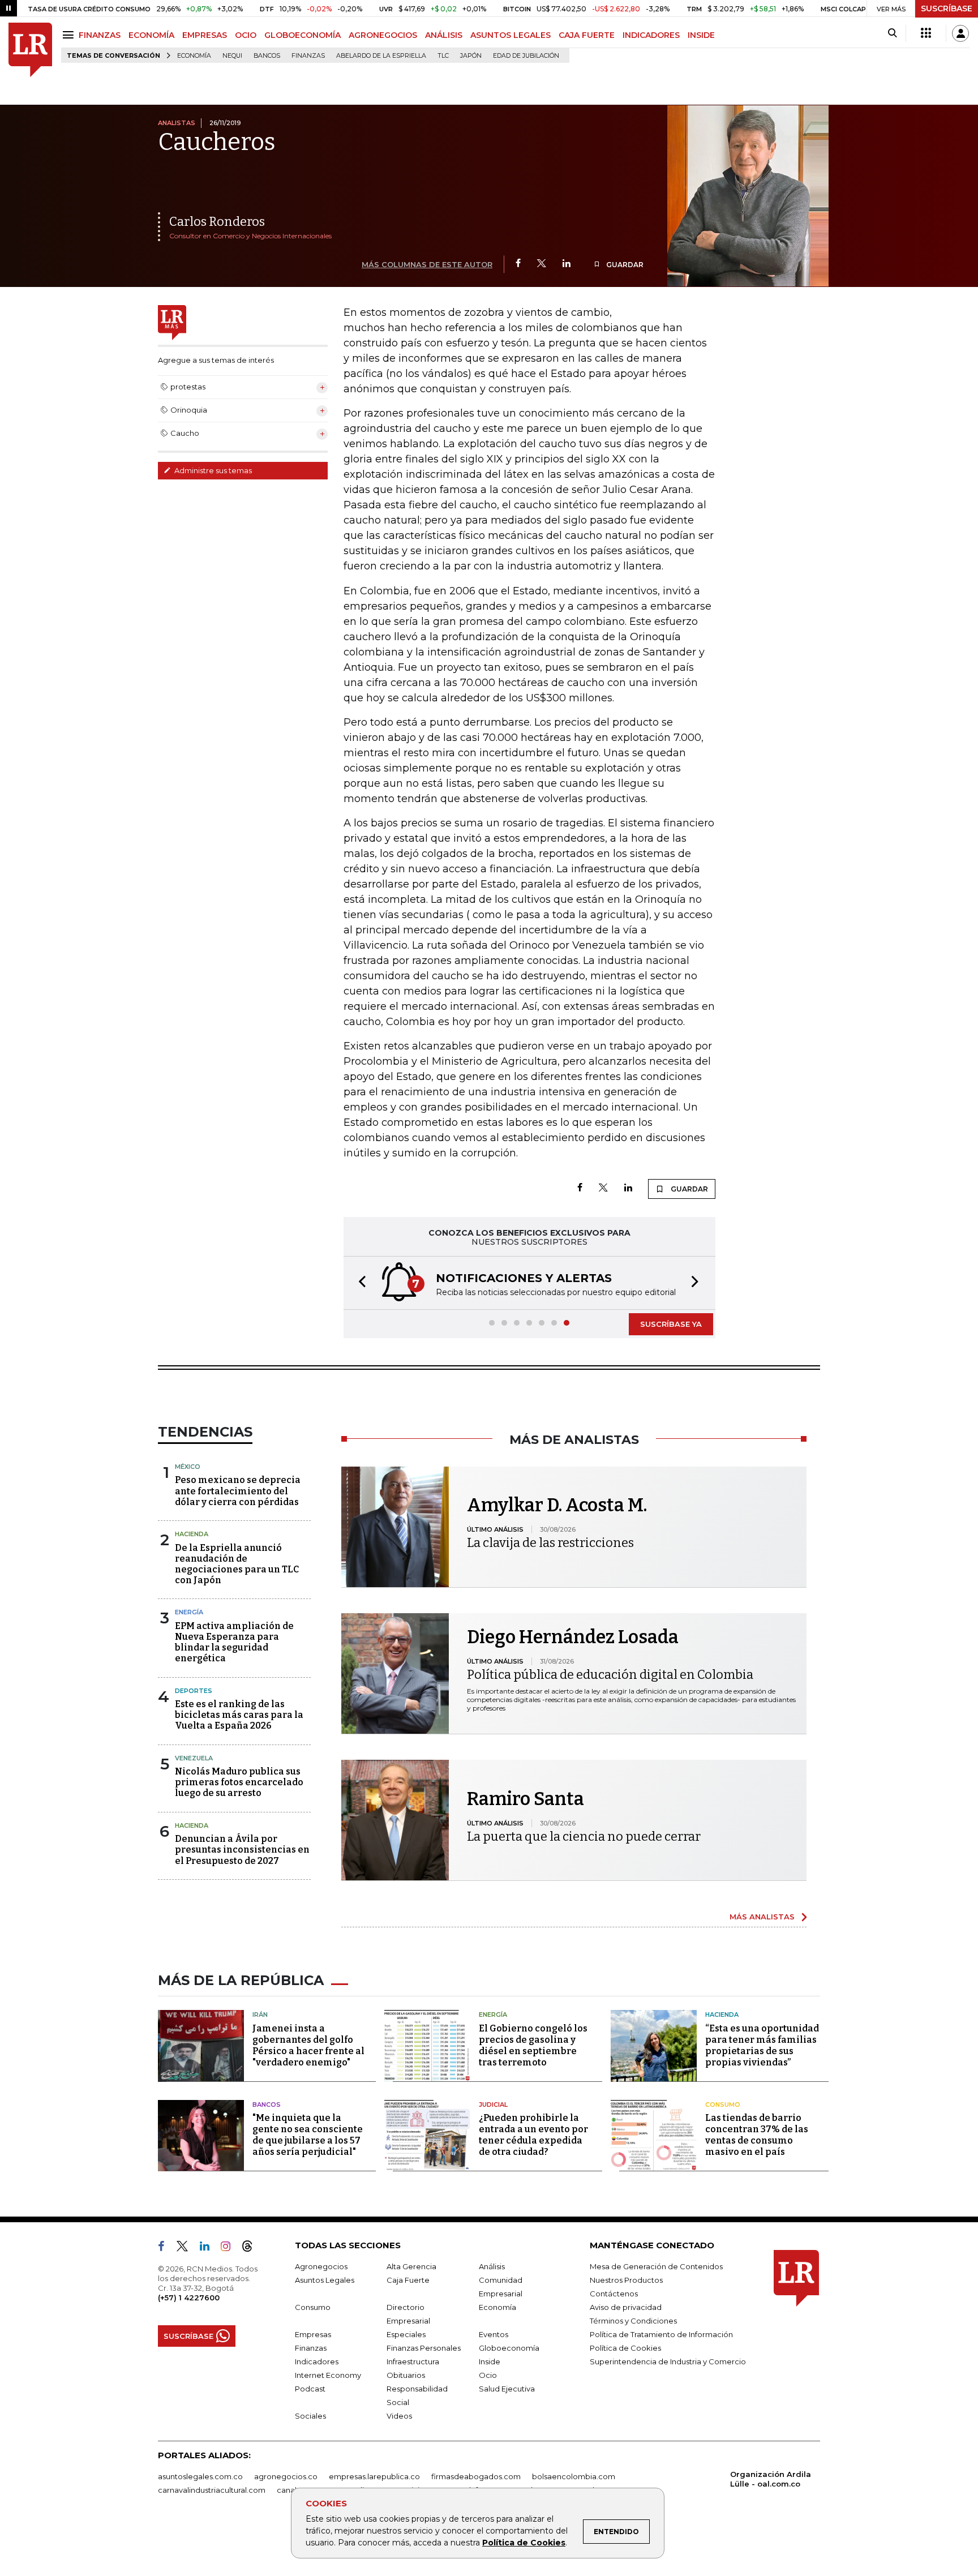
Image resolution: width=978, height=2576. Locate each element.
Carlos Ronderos (217, 222)
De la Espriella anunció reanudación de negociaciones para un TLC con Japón (237, 1564)
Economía (194, 56)
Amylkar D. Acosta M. (557, 1505)
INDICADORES (651, 35)
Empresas (313, 2334)
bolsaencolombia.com (574, 2476)
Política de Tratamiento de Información (661, 2334)
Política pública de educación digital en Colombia (610, 1675)
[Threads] (252, 2248)
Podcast (310, 2389)
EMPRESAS (205, 35)
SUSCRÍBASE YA (671, 1324)
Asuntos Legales (325, 2280)
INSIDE (701, 35)
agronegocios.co (286, 2476)
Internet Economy (328, 2375)
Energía (189, 1612)
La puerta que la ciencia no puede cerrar (584, 1836)
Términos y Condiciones (633, 2321)
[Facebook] (518, 264)
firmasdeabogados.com (476, 2476)
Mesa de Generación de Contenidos (656, 2266)
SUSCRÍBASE (947, 8)
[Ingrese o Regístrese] (960, 33)
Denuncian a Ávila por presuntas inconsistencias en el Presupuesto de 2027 (242, 1850)
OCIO (246, 35)
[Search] (892, 33)
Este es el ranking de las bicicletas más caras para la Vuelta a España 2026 (239, 1715)
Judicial (493, 2104)
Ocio (488, 2375)
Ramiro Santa (526, 1799)
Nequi (232, 56)
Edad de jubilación (526, 56)
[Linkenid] (209, 2248)
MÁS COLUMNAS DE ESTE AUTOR (427, 264)
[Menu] (70, 35)
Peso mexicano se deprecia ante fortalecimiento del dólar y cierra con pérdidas (238, 1491)
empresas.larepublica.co (374, 2476)
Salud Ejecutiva (507, 2389)
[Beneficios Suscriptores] (926, 33)
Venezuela (194, 1758)
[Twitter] (542, 264)
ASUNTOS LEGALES (511, 35)
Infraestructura (413, 2361)
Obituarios (406, 2375)
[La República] (30, 50)
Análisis (492, 2266)
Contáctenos (614, 2294)
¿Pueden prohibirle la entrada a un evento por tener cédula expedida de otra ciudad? (533, 2135)
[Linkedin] (567, 264)
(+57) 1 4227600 (189, 2298)
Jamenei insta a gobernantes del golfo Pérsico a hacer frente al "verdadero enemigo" (308, 2045)
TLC (443, 56)
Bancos (267, 56)
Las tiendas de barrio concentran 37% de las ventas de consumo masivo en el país (757, 2135)
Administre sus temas (212, 470)
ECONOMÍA (151, 35)
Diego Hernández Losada (573, 1637)
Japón (471, 56)
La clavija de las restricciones (550, 1543)
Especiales (406, 2334)
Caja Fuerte (408, 2280)
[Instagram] (230, 2248)
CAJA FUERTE (587, 35)
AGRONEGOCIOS (383, 35)
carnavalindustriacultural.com (212, 2490)
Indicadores (317, 2361)
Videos (399, 2416)
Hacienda (192, 1534)
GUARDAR (624, 265)
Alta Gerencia (411, 2266)
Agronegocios (321, 2266)
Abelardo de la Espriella (381, 56)
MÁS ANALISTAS (762, 1917)
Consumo (723, 2104)
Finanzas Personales (424, 2348)
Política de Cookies (524, 2543)
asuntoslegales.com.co (200, 2476)
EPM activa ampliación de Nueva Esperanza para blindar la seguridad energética (234, 1642)
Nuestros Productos (626, 2280)
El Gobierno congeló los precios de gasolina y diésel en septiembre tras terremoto (533, 2045)
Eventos (494, 2334)
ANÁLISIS (444, 35)
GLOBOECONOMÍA (303, 35)
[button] (359, 1283)
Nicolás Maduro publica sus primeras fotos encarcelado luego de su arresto (239, 1782)
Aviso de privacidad (626, 2307)
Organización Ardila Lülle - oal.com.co (771, 2479)
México (188, 1467)
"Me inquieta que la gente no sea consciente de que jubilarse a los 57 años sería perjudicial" (308, 2135)
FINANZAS (100, 35)
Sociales (310, 2416)
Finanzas (308, 56)
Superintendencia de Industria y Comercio (668, 2361)
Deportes (194, 1691)
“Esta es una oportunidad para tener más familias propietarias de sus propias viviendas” (762, 2045)
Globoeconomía (509, 2348)
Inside (490, 2361)
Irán (260, 2014)
